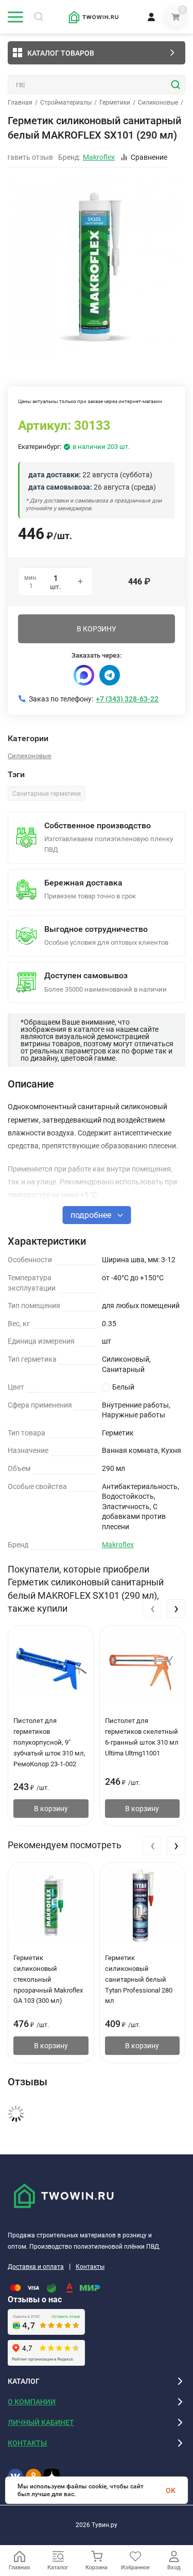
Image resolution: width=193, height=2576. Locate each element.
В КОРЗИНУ (97, 629)
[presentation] (152, 1609)
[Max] (84, 675)
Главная (20, 103)
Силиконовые (158, 103)
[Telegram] (110, 675)
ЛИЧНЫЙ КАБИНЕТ (41, 2422)
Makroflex (118, 1545)
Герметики (115, 103)
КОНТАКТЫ (27, 2443)
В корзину (51, 1809)
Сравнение (149, 157)
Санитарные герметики (47, 794)
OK (171, 2490)
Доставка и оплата (36, 2267)
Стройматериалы (66, 103)
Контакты (90, 2267)
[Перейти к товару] (97, 265)
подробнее (92, 1215)
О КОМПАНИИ (32, 2402)
